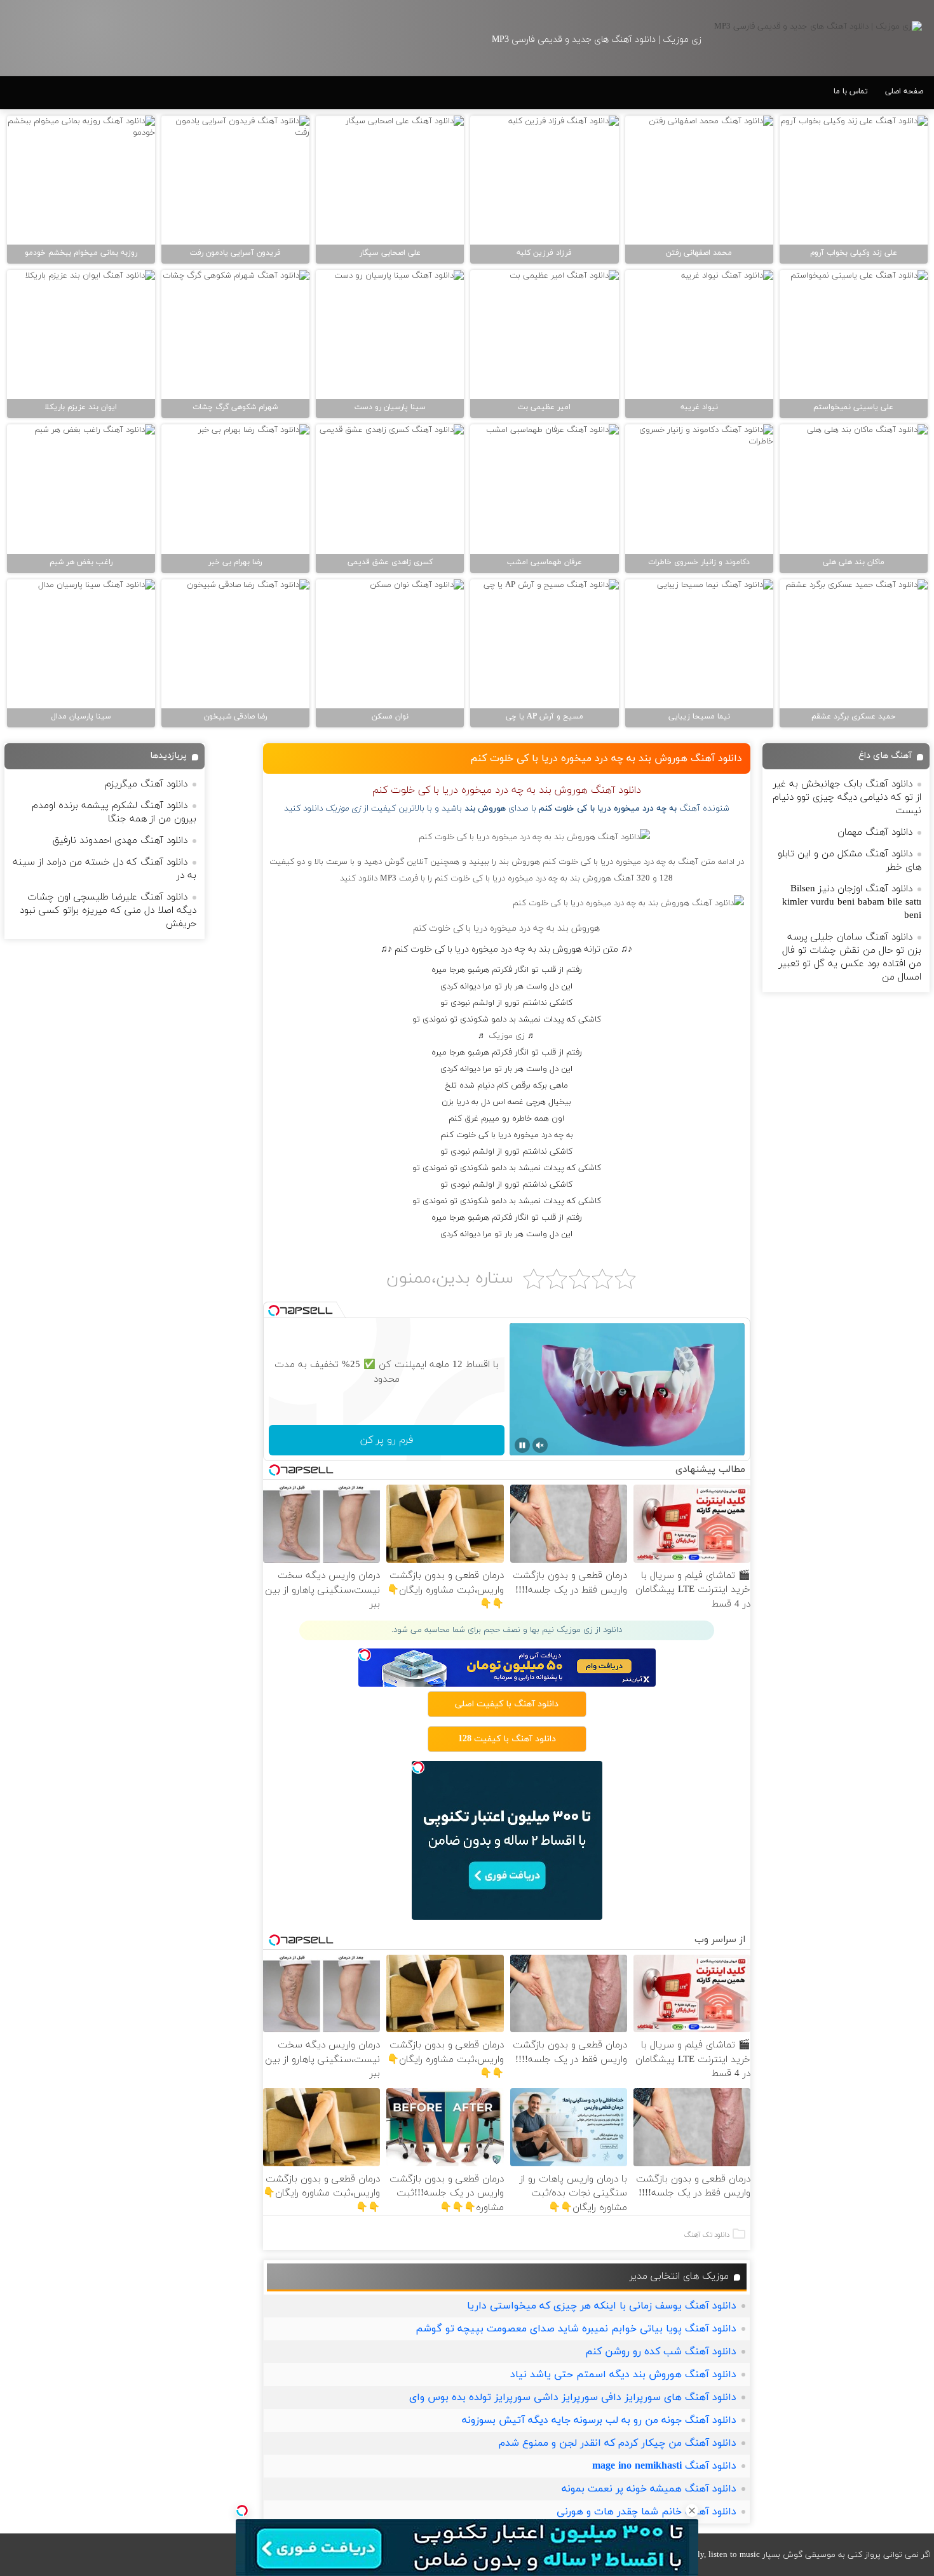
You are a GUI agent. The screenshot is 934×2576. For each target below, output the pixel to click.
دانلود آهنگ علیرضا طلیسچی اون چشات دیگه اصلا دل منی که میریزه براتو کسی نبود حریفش (108, 911)
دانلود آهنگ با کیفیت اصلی (507, 1704)
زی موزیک (507, 1036)
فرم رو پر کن (387, 1440)
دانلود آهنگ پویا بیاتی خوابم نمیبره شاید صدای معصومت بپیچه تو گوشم (576, 2329)
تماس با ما (851, 91)
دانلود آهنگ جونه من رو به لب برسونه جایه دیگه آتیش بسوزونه (599, 2420)
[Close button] (692, 2511)
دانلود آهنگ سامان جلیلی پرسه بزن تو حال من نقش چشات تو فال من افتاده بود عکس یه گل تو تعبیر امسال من (850, 957)
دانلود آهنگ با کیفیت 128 (507, 1739)
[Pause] (522, 1445)
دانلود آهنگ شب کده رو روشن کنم (661, 2352)
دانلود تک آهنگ (707, 2235)
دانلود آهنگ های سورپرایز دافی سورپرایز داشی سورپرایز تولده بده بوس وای (573, 2397)
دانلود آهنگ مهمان (875, 833)
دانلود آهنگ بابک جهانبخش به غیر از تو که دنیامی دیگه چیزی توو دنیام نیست (847, 798)
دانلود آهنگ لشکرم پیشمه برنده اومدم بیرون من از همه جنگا (114, 813)
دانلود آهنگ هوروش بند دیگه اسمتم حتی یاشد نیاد (623, 2375)
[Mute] (540, 1445)
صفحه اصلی (904, 91)
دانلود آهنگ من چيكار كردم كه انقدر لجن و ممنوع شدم (618, 2443)
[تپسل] (242, 2511)
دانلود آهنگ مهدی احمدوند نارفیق (120, 841)
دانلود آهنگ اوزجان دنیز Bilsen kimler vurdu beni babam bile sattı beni (852, 902)
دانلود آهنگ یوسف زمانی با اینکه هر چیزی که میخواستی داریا (602, 2306)
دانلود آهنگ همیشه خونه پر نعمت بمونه (649, 2489)
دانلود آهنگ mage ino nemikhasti (664, 2466)
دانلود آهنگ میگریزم (146, 784)
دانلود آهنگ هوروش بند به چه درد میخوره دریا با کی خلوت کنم (606, 759)
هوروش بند (485, 808)
